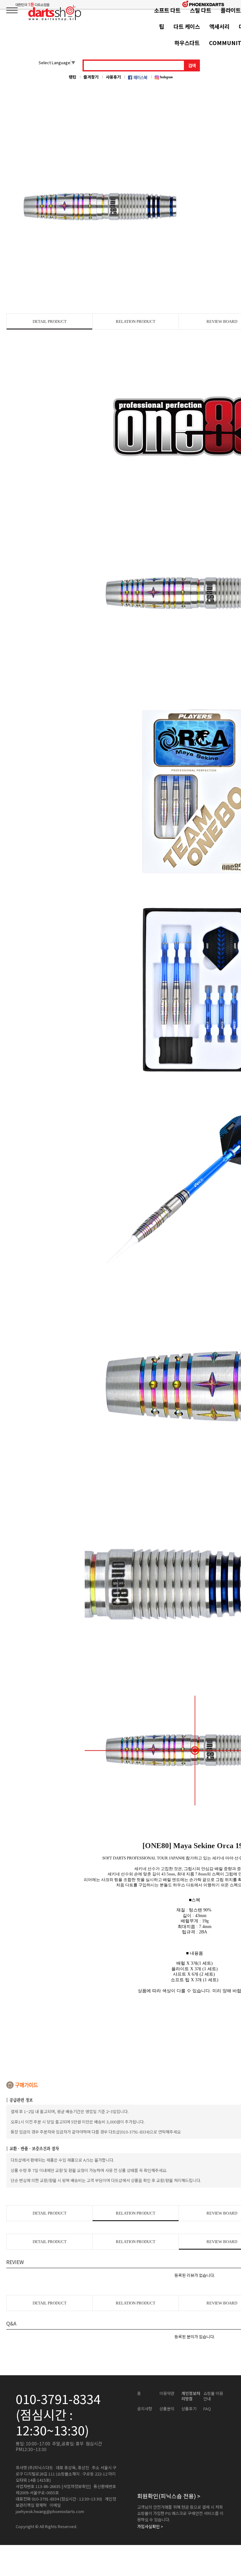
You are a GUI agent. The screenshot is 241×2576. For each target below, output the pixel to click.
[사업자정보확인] (76, 2486)
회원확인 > (169, 2496)
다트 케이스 (187, 26)
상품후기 (189, 2409)
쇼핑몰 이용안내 (213, 2396)
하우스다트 (187, 43)
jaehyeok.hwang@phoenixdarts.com (50, 2511)
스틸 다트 (201, 10)
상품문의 (167, 2409)
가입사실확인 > (150, 2527)
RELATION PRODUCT (136, 321)
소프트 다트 (167, 10)
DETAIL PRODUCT (50, 321)
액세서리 (219, 26)
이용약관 (167, 2393)
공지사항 (145, 2409)
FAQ (207, 2409)
